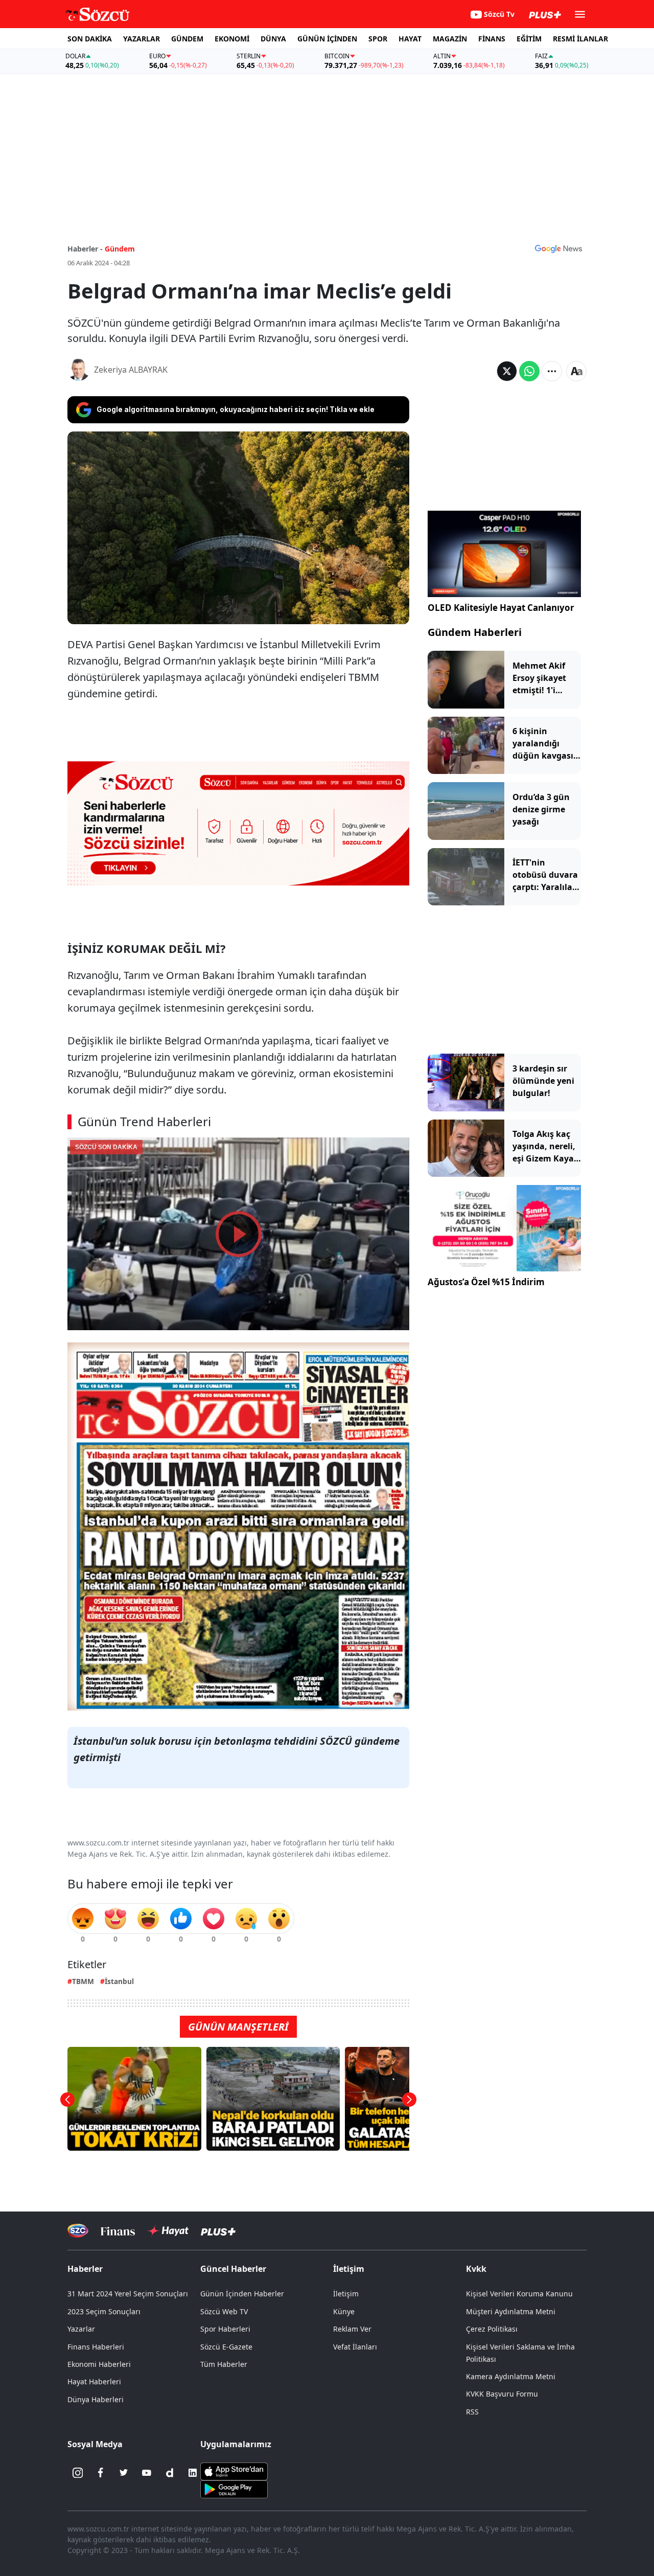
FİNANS (492, 39)
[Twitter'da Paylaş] (507, 371)
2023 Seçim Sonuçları (104, 2311)
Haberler (85, 2269)
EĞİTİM (529, 39)
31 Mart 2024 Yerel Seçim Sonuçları (128, 2294)
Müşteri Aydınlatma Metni (511, 2311)
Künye (344, 2311)
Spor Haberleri (225, 2329)
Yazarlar (81, 2329)
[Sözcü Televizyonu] (78, 2231)
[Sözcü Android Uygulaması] (234, 2489)
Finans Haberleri (96, 2347)
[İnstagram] (78, 2473)
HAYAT (410, 39)
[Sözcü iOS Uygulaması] (234, 2471)
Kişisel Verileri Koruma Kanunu (519, 2294)
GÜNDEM (187, 39)
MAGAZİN (450, 39)
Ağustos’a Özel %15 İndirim (486, 1282)
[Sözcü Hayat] (168, 2231)
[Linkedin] (193, 2473)
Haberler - (85, 249)
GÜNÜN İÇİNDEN (327, 39)
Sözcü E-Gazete (226, 2347)
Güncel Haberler (233, 2269)
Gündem (120, 249)
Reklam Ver (352, 2329)
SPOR (378, 39)
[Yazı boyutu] (576, 371)
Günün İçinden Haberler (242, 2294)
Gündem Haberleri (475, 632)
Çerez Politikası (492, 2329)
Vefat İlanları (355, 2347)
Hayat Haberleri (94, 2381)
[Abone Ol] (558, 248)
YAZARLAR (142, 39)
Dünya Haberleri (96, 2399)
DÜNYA (273, 39)
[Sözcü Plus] (218, 2231)
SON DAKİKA (90, 39)
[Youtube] (147, 2473)
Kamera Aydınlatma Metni (511, 2376)
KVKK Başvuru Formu (502, 2394)
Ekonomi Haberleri (99, 2364)
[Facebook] (101, 2473)
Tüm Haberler (224, 2364)
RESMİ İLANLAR (580, 39)
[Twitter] (124, 2473)
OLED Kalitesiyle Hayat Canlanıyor (501, 608)
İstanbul (119, 1981)
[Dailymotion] (170, 2473)
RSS (472, 2412)
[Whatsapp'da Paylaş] (529, 371)
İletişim (346, 2294)
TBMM (83, 1981)
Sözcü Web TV (224, 2311)
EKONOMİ (232, 39)
